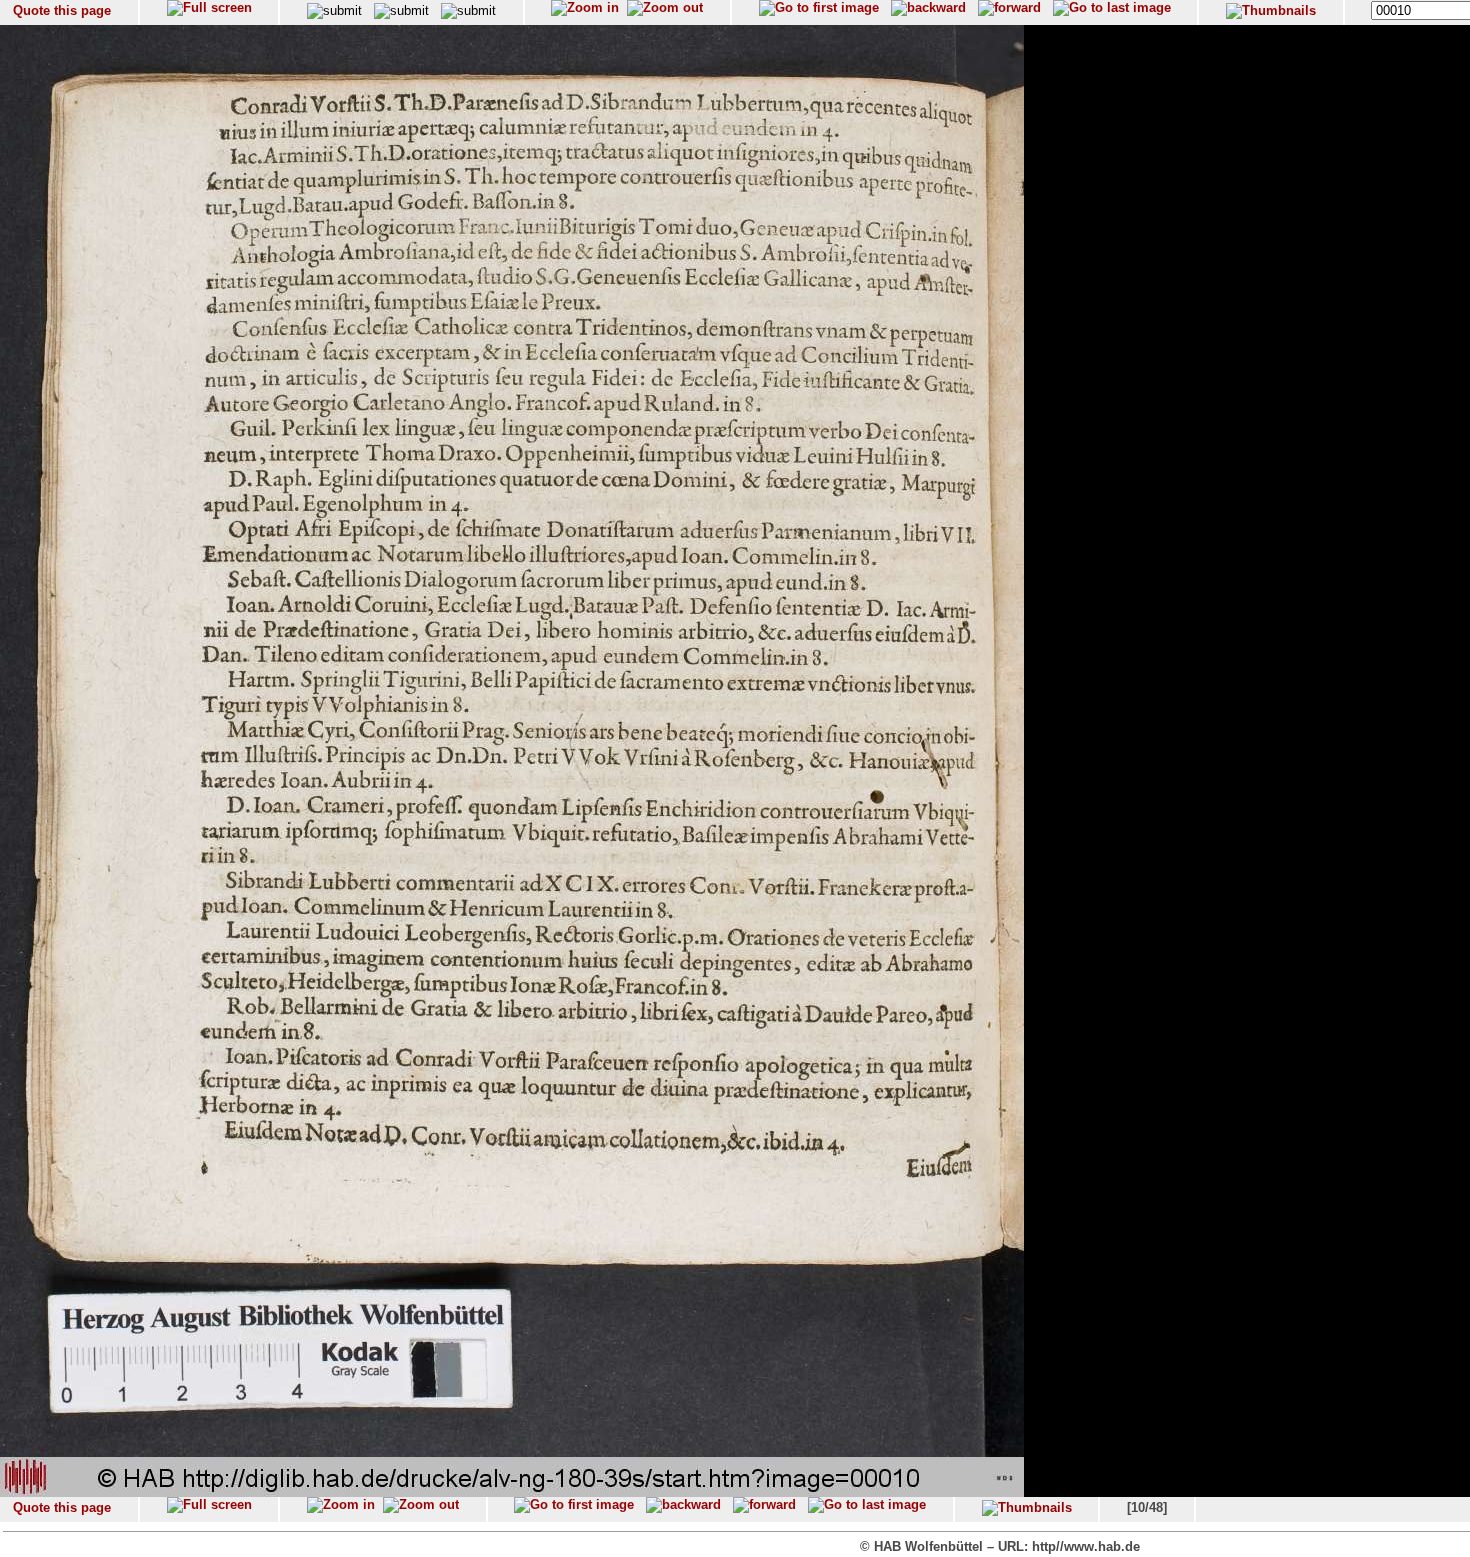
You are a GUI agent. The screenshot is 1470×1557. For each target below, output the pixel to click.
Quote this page (62, 10)
